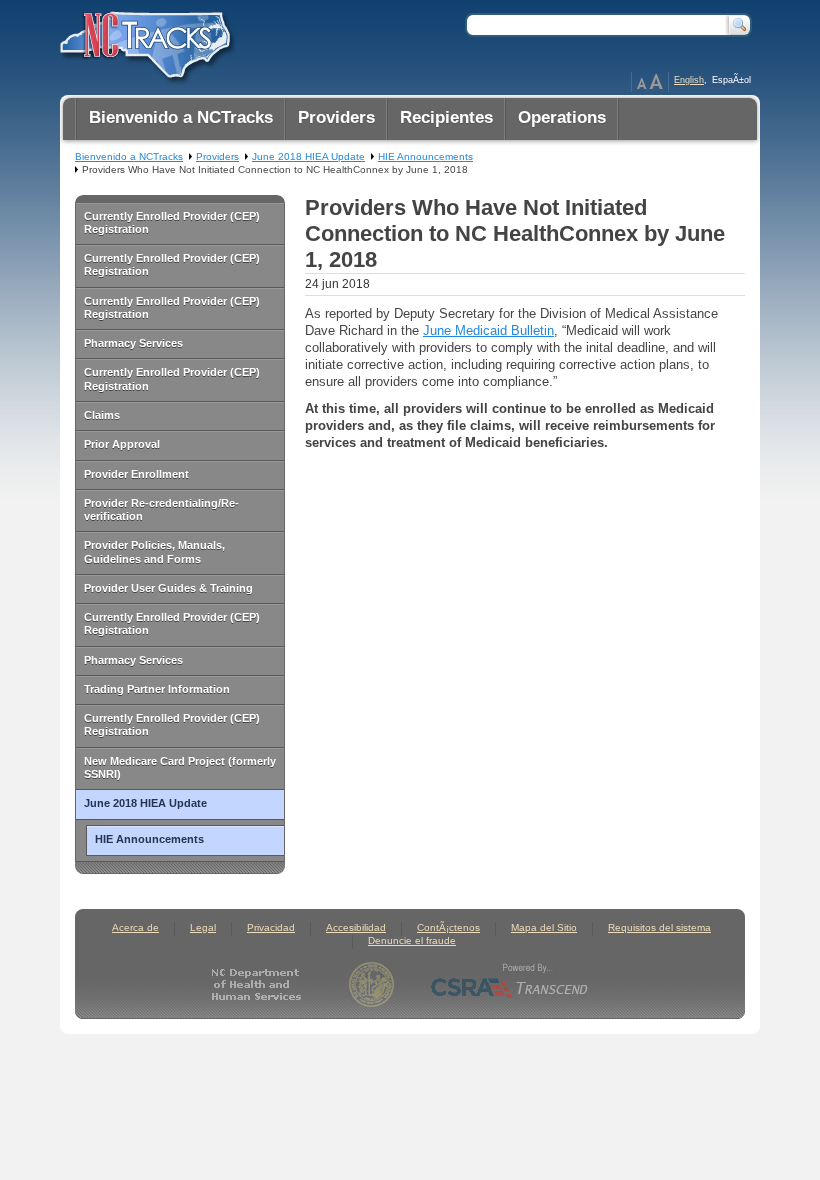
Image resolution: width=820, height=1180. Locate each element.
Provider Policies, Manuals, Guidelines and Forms (154, 551)
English (689, 80)
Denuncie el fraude (412, 940)
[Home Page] (143, 41)
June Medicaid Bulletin (488, 330)
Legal (203, 927)
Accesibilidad (356, 927)
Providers (217, 156)
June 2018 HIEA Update (145, 803)
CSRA (510, 984)
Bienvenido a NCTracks (129, 156)
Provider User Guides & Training (168, 588)
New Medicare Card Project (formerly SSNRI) (180, 767)
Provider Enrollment (136, 474)
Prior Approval (122, 444)
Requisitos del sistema (659, 927)
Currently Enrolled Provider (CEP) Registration (172, 222)
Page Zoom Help (650, 82)
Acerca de (135, 927)
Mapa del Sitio (544, 927)
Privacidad (271, 927)
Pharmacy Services (133, 343)
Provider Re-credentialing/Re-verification (161, 509)
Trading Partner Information (157, 689)
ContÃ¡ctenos (448, 927)
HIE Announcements (149, 839)
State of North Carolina (371, 984)
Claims (102, 415)
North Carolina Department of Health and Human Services (260, 984)
